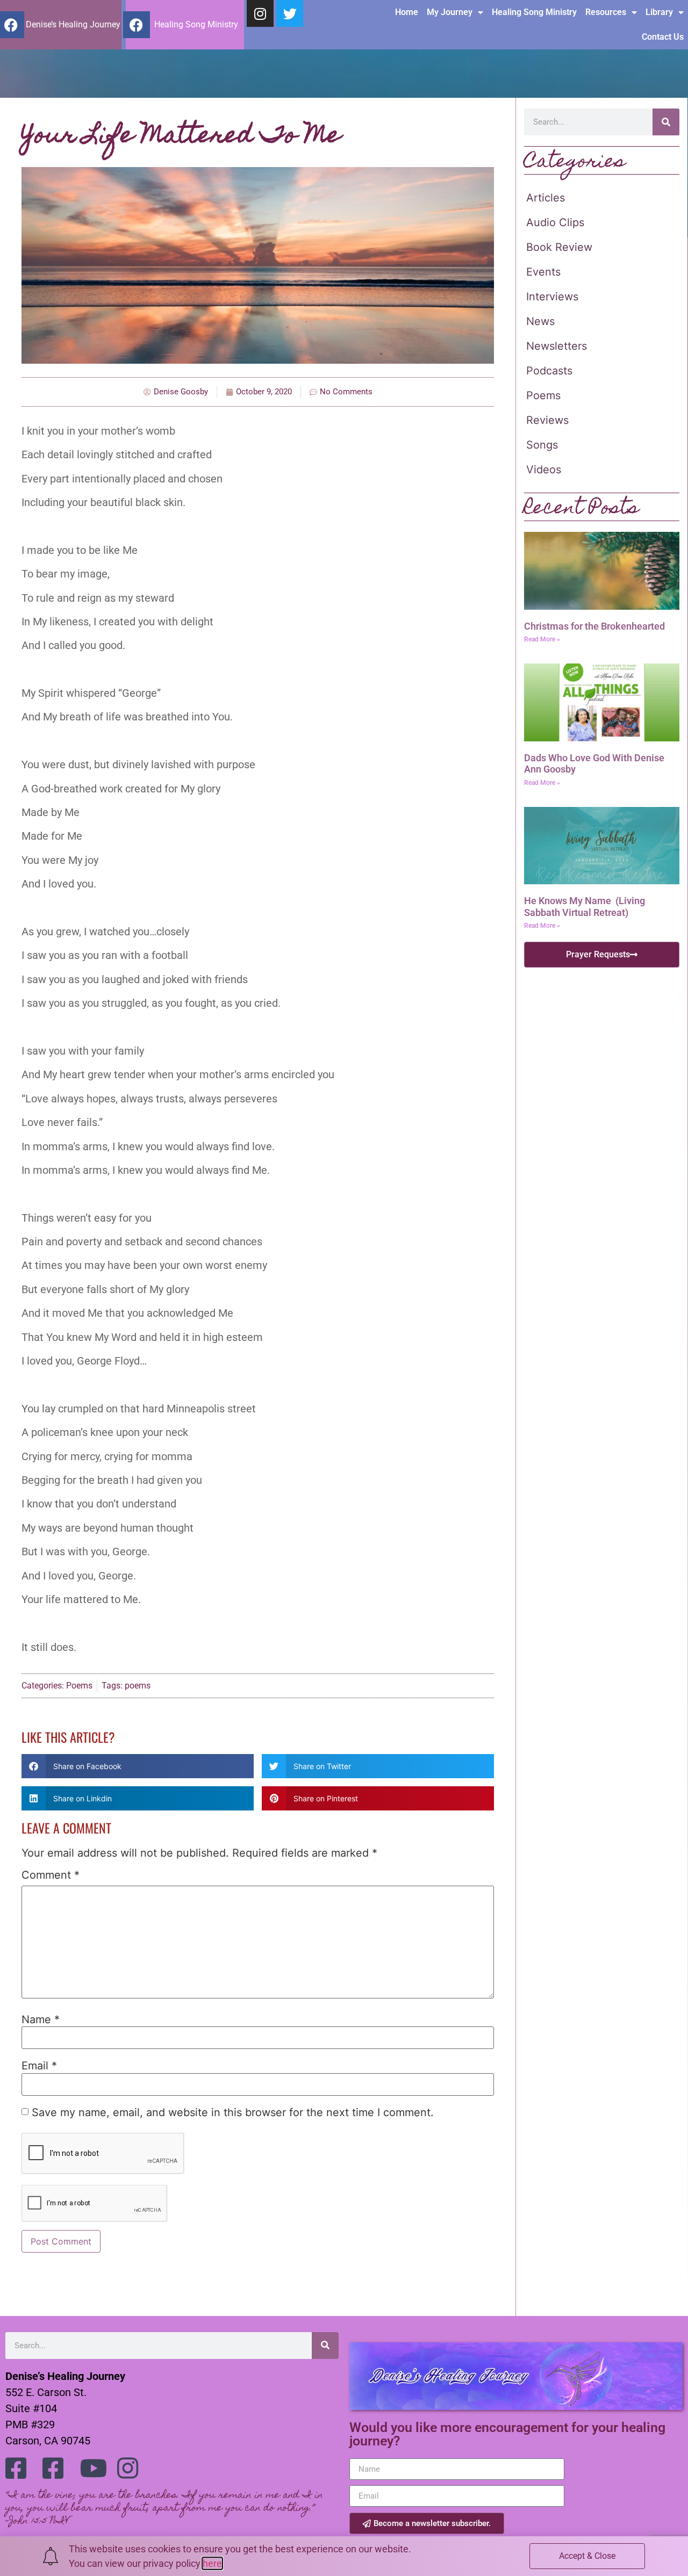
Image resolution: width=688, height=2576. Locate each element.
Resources (606, 12)
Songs (542, 445)
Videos (544, 470)
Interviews (552, 297)
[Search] (666, 122)
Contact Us (663, 37)
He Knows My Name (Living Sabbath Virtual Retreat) (585, 907)
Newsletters (557, 346)
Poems (79, 1686)
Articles (546, 198)
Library (659, 12)
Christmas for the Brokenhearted (594, 626)
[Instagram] (260, 13)
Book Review (559, 247)
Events (543, 272)
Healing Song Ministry (534, 12)
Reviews (547, 420)
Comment (51, 1875)
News (540, 321)
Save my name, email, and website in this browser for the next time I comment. (233, 2112)
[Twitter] (290, 13)
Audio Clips (555, 222)
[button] (138, 1766)
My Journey (450, 12)
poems (138, 1686)
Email (39, 2066)
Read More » (542, 639)
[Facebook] (137, 25)
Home (407, 12)
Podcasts (549, 371)
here (212, 2563)
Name (41, 2019)
